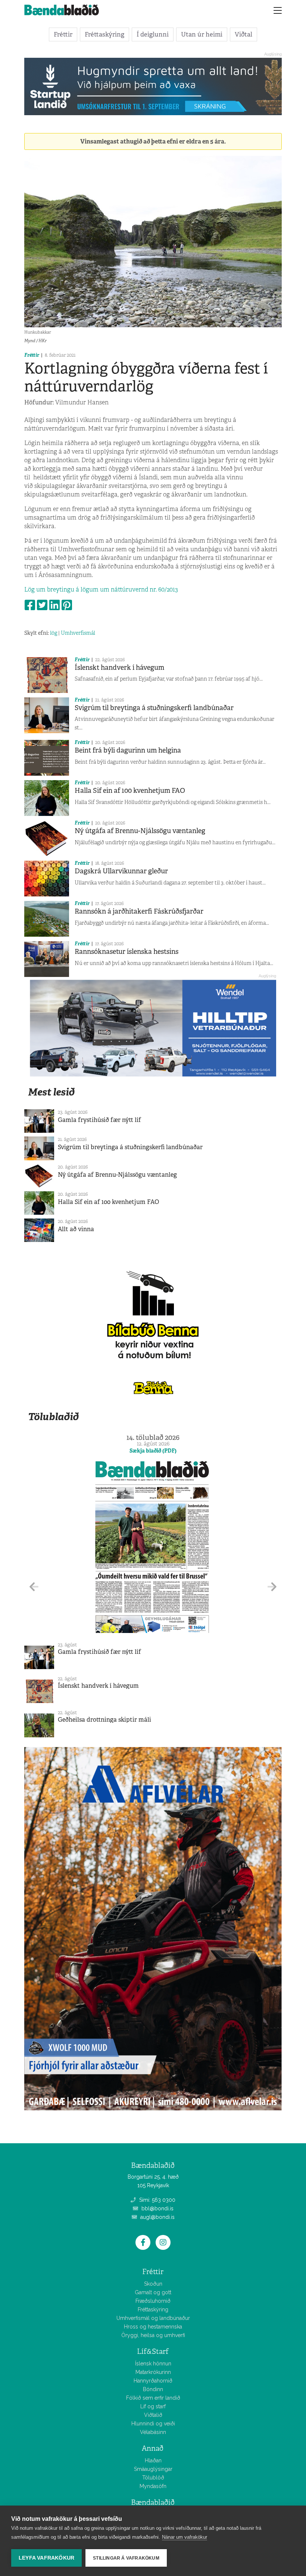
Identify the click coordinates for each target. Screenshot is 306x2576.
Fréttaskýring (104, 34)
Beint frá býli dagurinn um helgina (128, 750)
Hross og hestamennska (153, 2327)
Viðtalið (153, 2415)
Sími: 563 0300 (157, 2200)
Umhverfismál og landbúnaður (153, 2318)
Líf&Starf (153, 2351)
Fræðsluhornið (153, 2301)
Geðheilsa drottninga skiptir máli (104, 1720)
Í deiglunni (153, 34)
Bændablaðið (153, 2502)
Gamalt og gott (153, 2292)
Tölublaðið (53, 1417)
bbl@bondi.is (157, 2208)
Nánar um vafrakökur (185, 2537)
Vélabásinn (153, 2432)
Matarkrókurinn (153, 2372)
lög (54, 633)
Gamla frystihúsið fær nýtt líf (99, 1120)
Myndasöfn (153, 2486)
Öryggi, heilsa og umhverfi (153, 2335)
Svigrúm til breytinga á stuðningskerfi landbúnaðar (154, 708)
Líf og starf (153, 2406)
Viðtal (243, 34)
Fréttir (63, 34)
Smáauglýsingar (153, 2469)
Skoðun (153, 2284)
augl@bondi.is (157, 2217)
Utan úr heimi (202, 34)
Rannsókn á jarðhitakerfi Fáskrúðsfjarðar (139, 911)
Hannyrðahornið (153, 2381)
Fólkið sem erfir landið (153, 2398)
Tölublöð (153, 2478)
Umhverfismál (78, 633)
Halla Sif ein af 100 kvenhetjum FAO (130, 791)
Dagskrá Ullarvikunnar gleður (121, 871)
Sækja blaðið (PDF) (153, 1451)
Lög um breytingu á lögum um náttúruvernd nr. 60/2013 (101, 589)
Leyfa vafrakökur (46, 2558)
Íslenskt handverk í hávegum (119, 668)
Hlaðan (153, 2460)
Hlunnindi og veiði (153, 2424)
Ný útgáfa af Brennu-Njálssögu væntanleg (140, 831)
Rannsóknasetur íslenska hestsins (127, 952)
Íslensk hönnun (153, 2364)
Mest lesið (51, 1092)
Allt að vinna (76, 1229)
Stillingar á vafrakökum (126, 2558)
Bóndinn (153, 2389)
